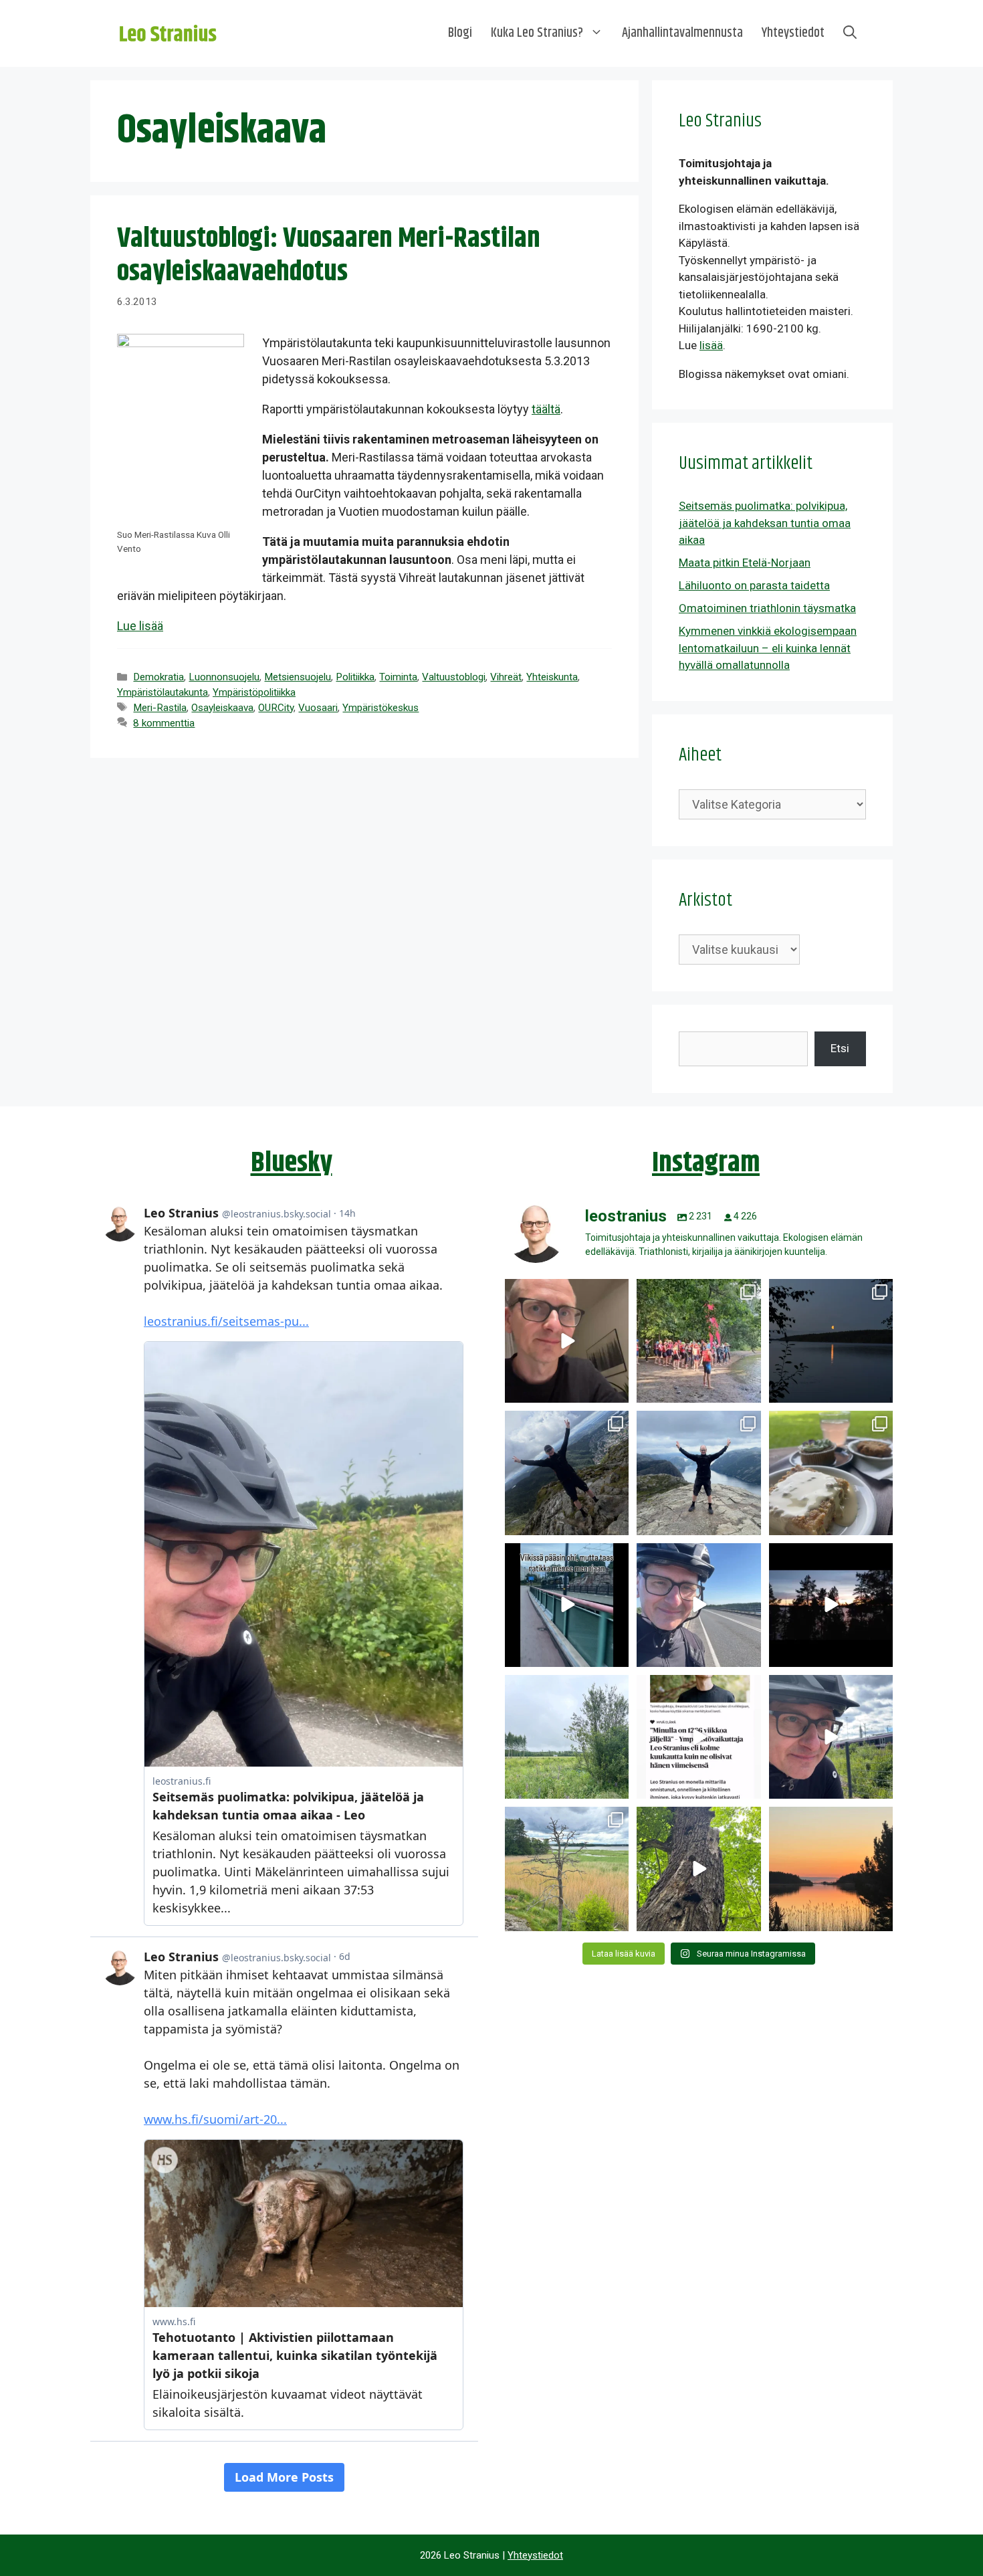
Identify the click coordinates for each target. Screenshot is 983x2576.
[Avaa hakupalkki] (850, 33)
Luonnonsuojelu (224, 677)
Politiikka (355, 677)
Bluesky (292, 1163)
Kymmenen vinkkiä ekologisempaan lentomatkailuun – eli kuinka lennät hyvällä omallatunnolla (768, 648)
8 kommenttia (164, 723)
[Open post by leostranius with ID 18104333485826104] (698, 1869)
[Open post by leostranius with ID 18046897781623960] (831, 1737)
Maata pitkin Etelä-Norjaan (745, 563)
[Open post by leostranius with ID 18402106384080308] (698, 1605)
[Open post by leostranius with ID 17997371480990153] (567, 1341)
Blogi (460, 33)
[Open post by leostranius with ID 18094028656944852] (831, 1869)
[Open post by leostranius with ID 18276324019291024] (831, 1341)
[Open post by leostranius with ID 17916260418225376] (567, 1473)
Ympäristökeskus (380, 708)
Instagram (706, 1163)
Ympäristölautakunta (162, 692)
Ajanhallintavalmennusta (682, 33)
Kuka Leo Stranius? (537, 33)
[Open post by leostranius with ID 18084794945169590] (831, 1605)
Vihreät (506, 677)
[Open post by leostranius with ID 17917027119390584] (567, 1869)
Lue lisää (140, 626)
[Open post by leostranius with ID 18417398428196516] (698, 1473)
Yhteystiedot (793, 33)
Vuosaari (318, 708)
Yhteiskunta (552, 677)
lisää (711, 345)
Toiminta (398, 677)
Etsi (840, 1048)
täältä (546, 409)
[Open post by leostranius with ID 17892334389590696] (567, 1605)
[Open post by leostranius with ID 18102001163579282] (698, 1341)
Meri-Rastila (160, 708)
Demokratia (158, 677)
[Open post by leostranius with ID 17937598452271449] (698, 1737)
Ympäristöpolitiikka (254, 692)
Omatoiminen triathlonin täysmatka (767, 608)
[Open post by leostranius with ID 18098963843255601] (831, 1473)
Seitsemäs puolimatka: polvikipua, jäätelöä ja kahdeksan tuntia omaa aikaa (765, 523)
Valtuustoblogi (454, 677)
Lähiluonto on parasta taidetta (754, 585)
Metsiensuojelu (298, 677)
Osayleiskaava (222, 708)
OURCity (276, 708)
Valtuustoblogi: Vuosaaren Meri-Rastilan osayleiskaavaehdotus (329, 256)
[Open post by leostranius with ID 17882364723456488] (567, 1737)
